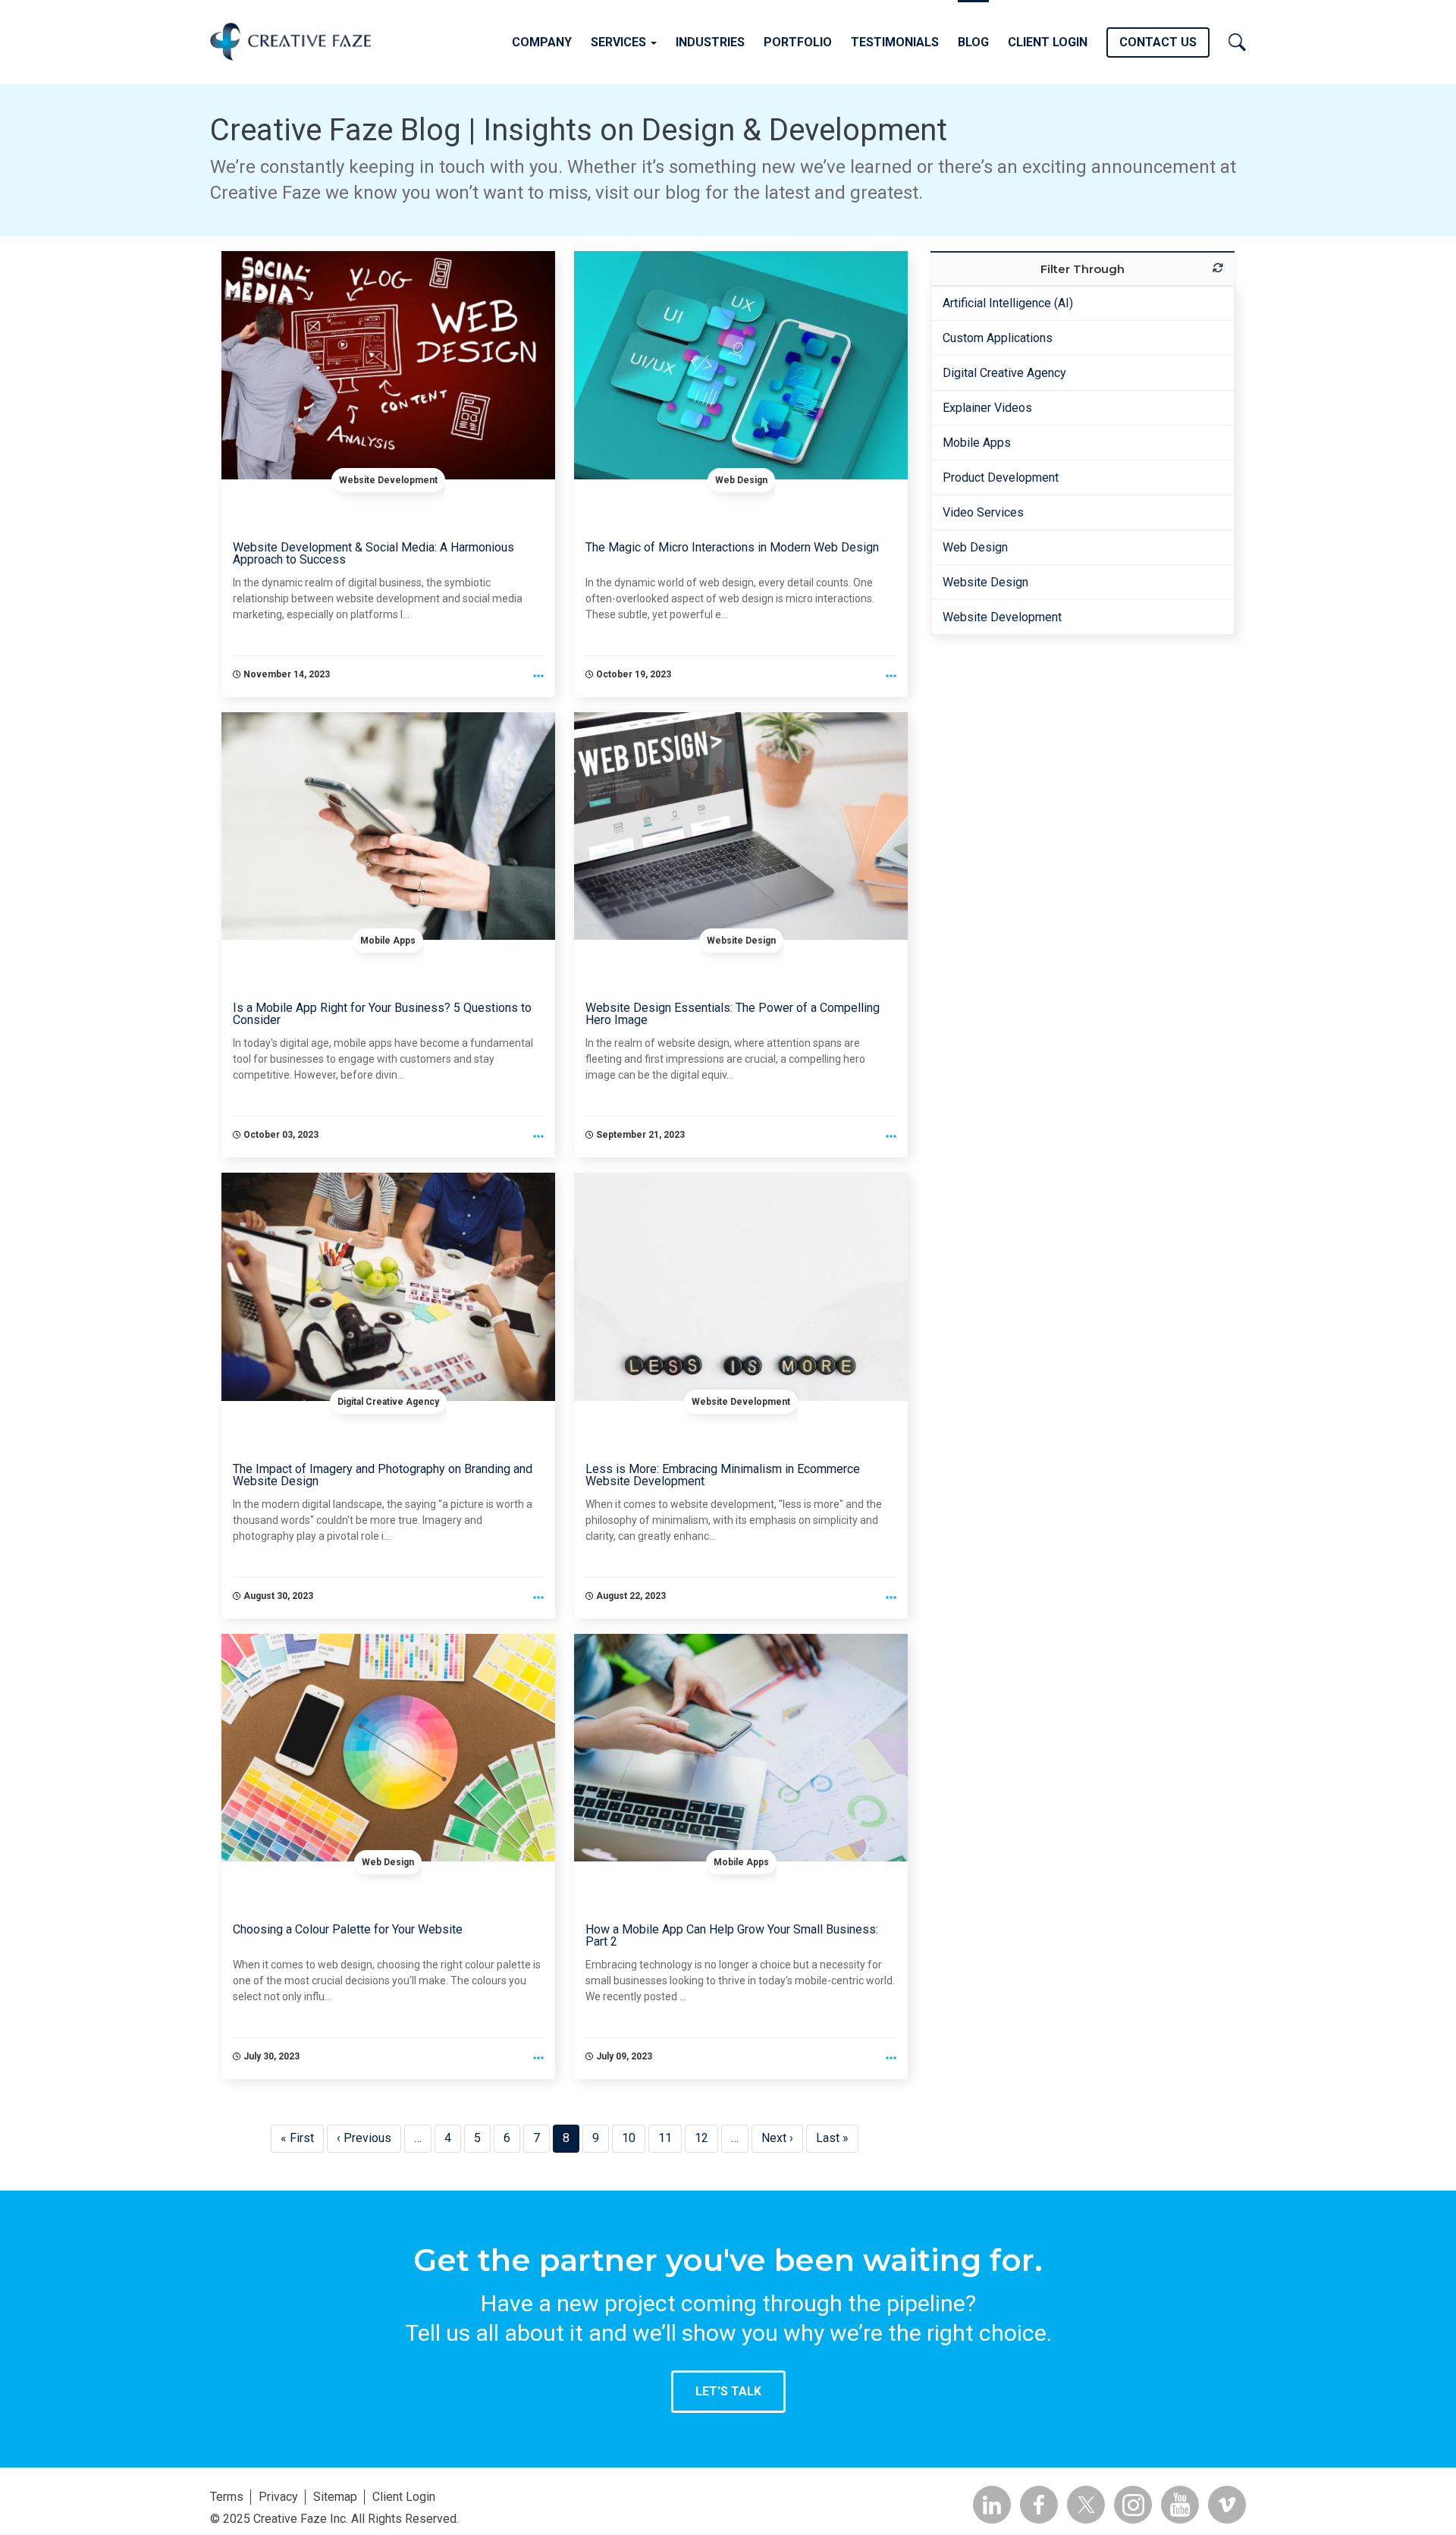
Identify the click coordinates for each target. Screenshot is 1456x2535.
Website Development (388, 480)
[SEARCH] (1237, 40)
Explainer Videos (987, 408)
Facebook (1039, 2505)
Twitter (1086, 2505)
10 (634, 2138)
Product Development (1001, 477)
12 (706, 2138)
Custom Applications (998, 338)
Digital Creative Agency (388, 1402)
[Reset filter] (1218, 268)
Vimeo (1227, 2505)
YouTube (1180, 2505)
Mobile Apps (388, 941)
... (538, 677)
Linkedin (992, 2505)
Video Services (983, 512)
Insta (1133, 2505)
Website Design (741, 941)
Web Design (741, 480)
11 (670, 2138)
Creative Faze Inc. (290, 41)
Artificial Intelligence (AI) (1008, 303)
